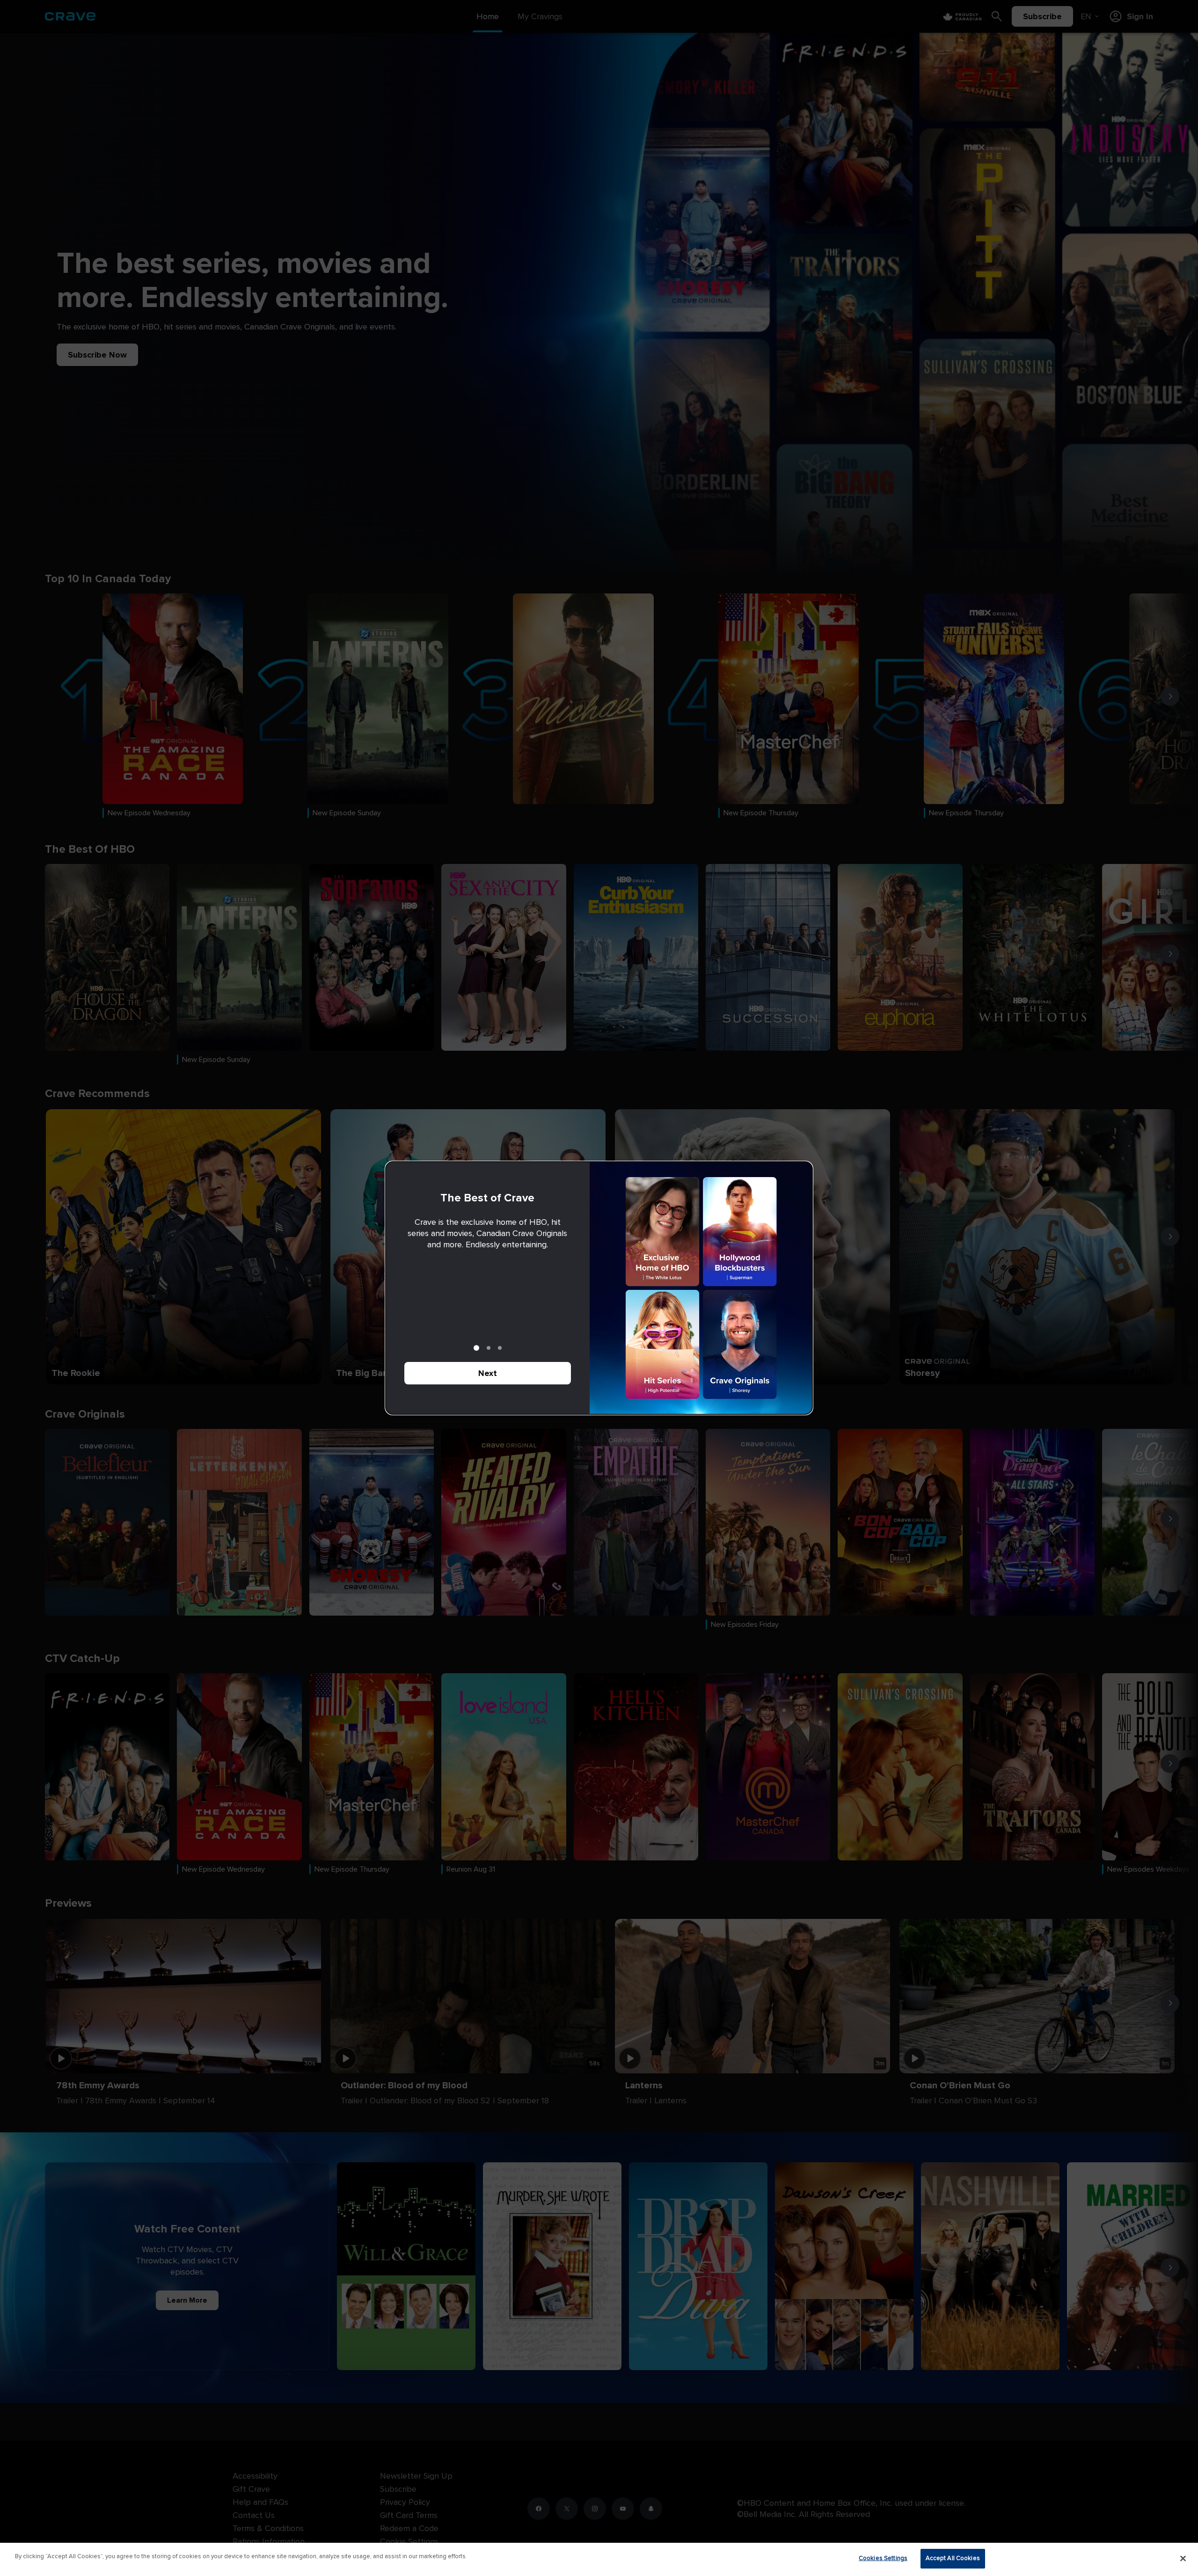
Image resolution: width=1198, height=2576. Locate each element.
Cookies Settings (883, 2558)
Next (488, 1373)
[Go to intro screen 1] (476, 1348)
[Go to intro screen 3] (500, 1348)
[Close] (1183, 2558)
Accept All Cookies (953, 2558)
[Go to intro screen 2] (489, 1348)
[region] (599, 2559)
